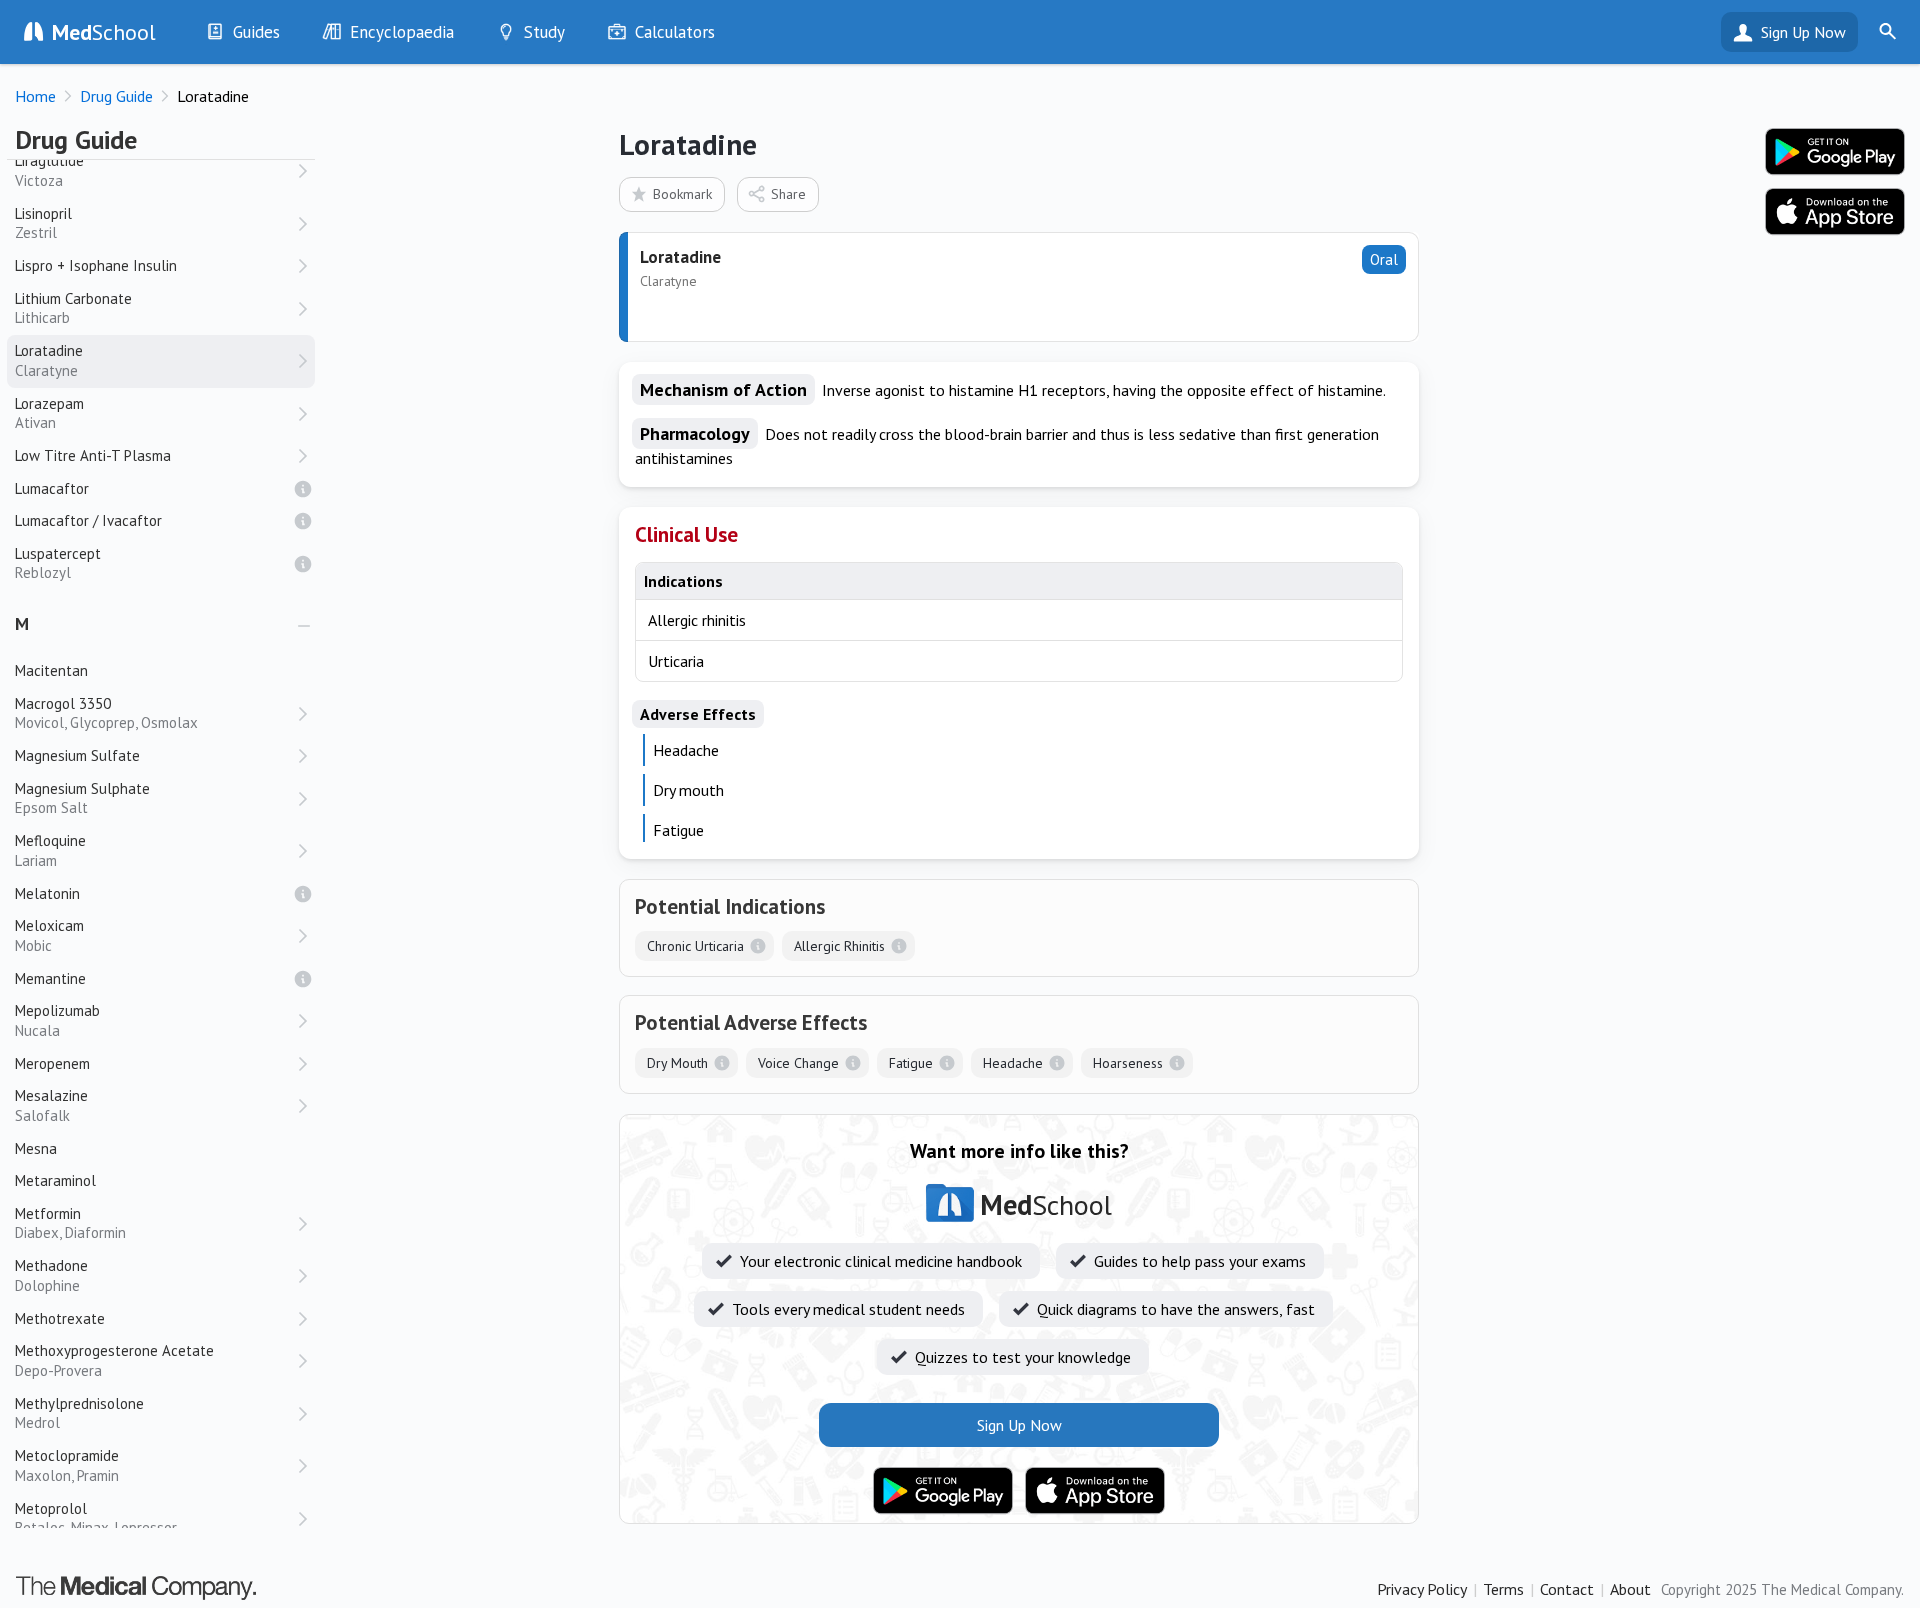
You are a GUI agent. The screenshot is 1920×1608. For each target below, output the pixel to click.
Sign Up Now (1803, 32)
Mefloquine (50, 850)
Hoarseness (1128, 1063)
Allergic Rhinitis (839, 946)
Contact (1567, 1589)
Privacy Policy (1422, 1589)
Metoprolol (96, 1518)
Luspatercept (58, 563)
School (104, 32)
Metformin (70, 1223)
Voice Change (798, 1063)
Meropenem (52, 1063)
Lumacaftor (52, 488)
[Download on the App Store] (1095, 1491)
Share (788, 194)
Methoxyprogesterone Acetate (114, 1360)
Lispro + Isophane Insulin (96, 265)
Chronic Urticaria (695, 946)
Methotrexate (60, 1318)
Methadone (51, 1275)
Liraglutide (49, 170)
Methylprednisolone (79, 1413)
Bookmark (682, 194)
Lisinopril (43, 223)
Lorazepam (49, 413)
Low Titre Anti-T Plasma (93, 455)
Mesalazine (51, 1105)
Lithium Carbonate (73, 308)
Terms (1503, 1589)
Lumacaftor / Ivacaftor (88, 520)
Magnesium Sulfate (77, 755)
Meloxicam (49, 935)
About (1630, 1589)
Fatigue (911, 1063)
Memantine (50, 978)
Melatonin (47, 893)
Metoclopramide (67, 1465)
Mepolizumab (57, 1020)
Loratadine (49, 360)
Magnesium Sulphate (82, 798)
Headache (1013, 1063)
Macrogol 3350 (106, 713)
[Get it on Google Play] (943, 1491)
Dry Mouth (677, 1063)
